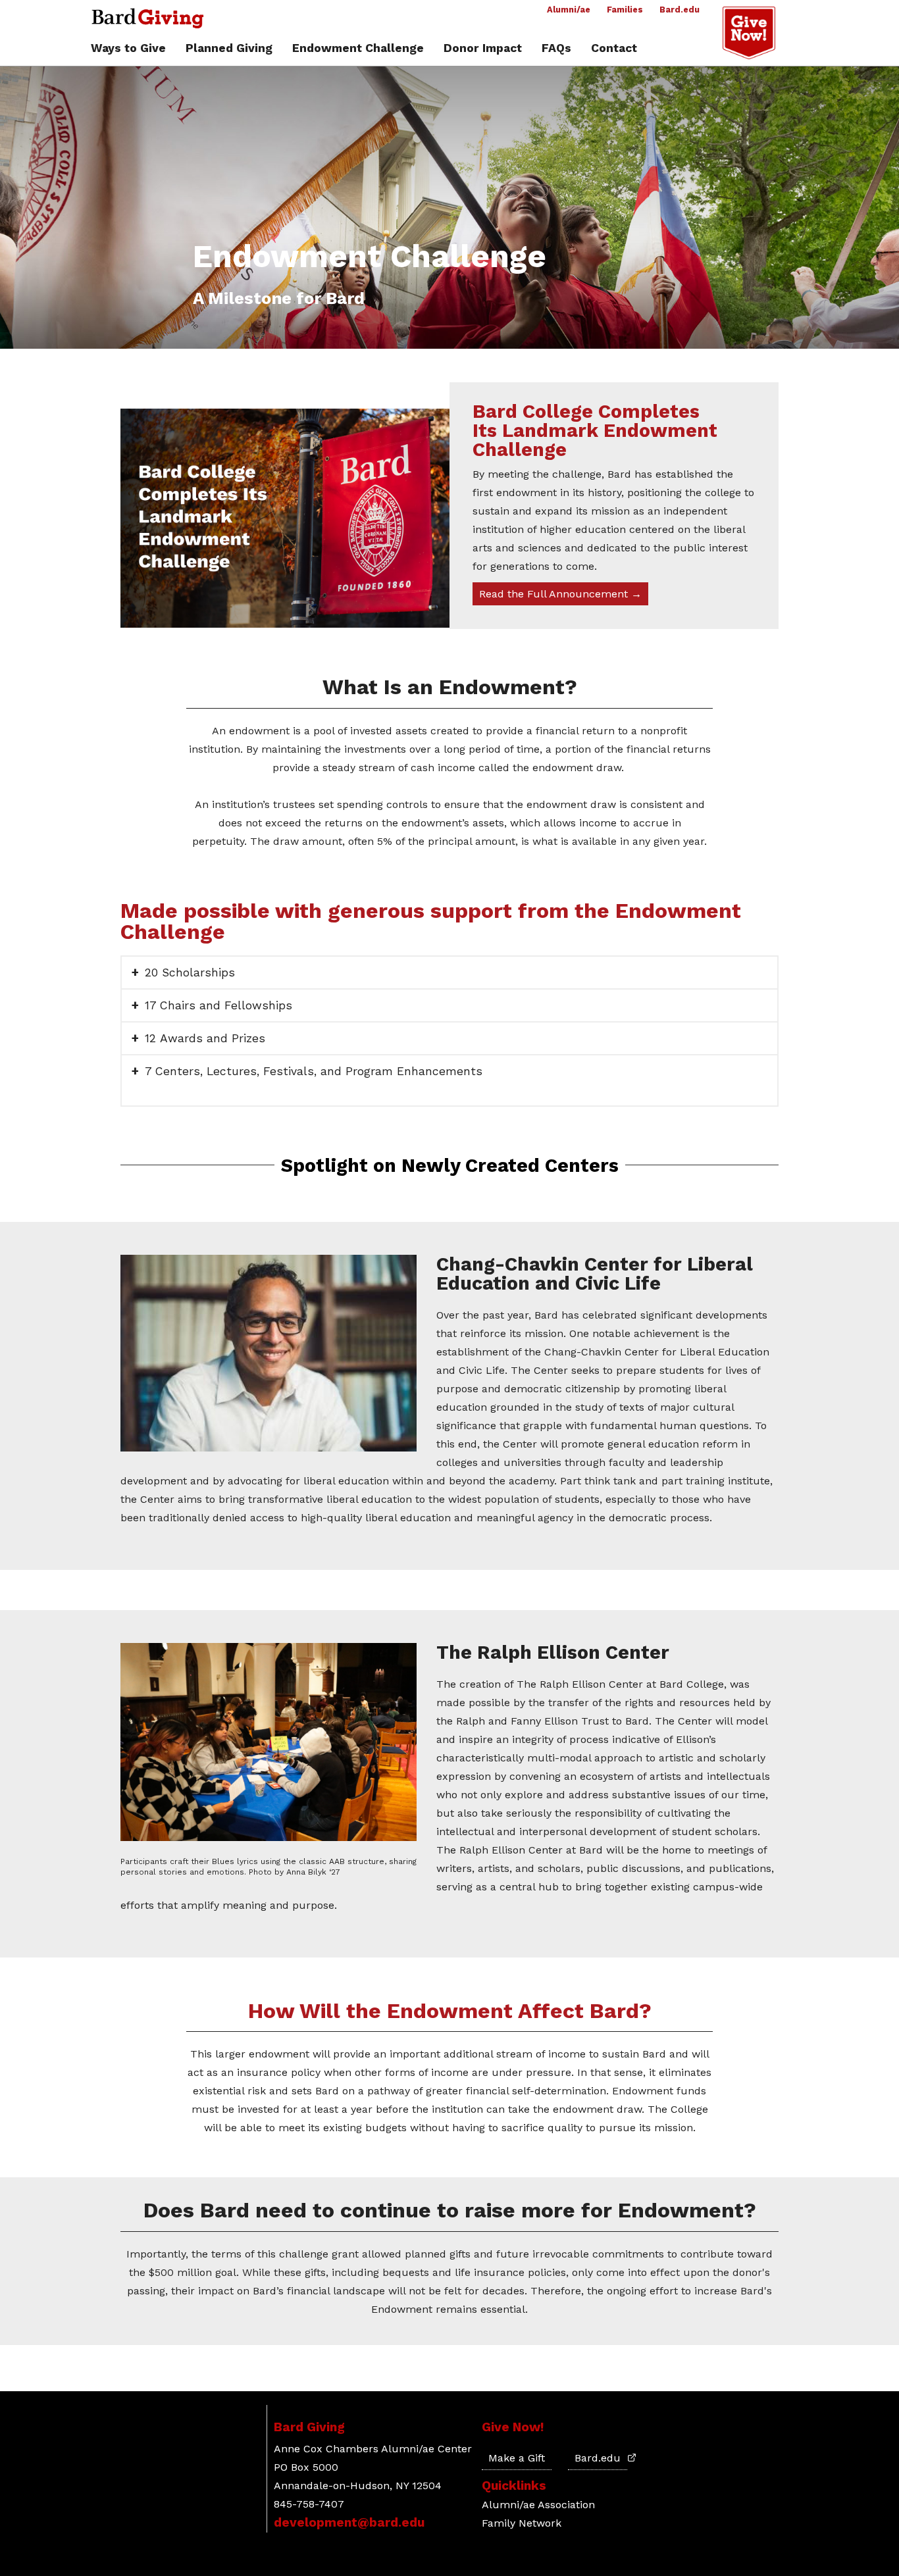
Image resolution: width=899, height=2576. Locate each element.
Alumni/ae (569, 10)
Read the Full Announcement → (560, 594)
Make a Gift (517, 2458)
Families (625, 10)
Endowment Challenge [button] (358, 49)
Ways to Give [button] (128, 49)
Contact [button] (614, 49)
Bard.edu (680, 10)
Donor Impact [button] (483, 49)
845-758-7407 (309, 2504)
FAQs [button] (556, 49)
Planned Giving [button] (229, 49)
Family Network (522, 2523)
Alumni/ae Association (538, 2505)
